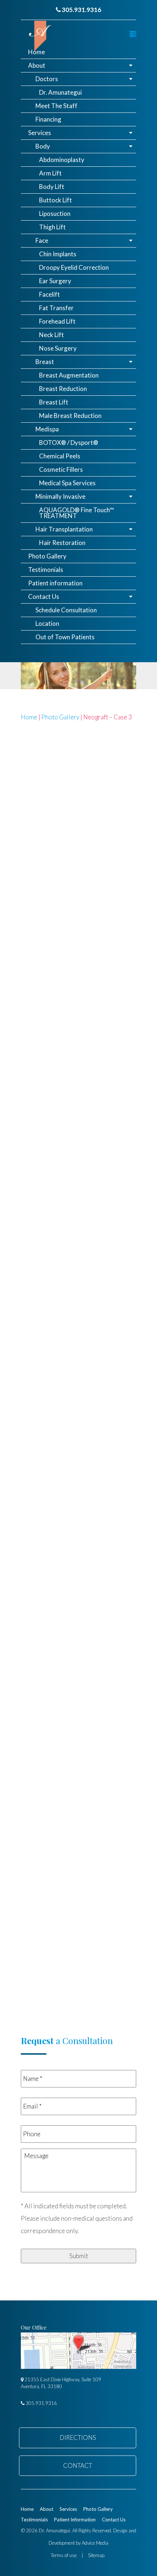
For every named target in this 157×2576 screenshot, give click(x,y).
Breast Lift (54, 402)
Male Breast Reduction (70, 416)
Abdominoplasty (62, 160)
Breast (45, 362)
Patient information (55, 583)
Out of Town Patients (65, 637)
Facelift (49, 294)
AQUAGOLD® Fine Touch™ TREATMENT (76, 513)
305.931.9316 (81, 10)
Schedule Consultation (66, 610)
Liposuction (55, 214)
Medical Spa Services (67, 483)
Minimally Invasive (60, 496)
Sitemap (96, 2555)
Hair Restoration (62, 543)
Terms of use (64, 2555)
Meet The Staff (56, 106)
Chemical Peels (60, 456)
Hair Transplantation (64, 529)
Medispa (47, 429)
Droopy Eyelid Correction (74, 267)
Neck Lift (51, 335)
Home (37, 52)
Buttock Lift (55, 200)
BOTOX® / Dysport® (69, 442)
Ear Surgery (55, 281)
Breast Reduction (63, 389)
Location (47, 623)
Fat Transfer (56, 308)
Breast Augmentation (69, 375)
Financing (48, 119)
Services (40, 133)
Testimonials (46, 570)
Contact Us (44, 596)
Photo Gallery (47, 556)
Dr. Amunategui (60, 92)
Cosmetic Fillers (61, 469)
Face (42, 240)
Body (43, 146)
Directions (78, 2437)
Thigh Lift (52, 227)
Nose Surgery (58, 348)
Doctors (47, 79)
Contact (78, 2466)
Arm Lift (50, 173)
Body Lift (52, 187)
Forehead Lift (57, 321)
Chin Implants (58, 254)
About (37, 65)
